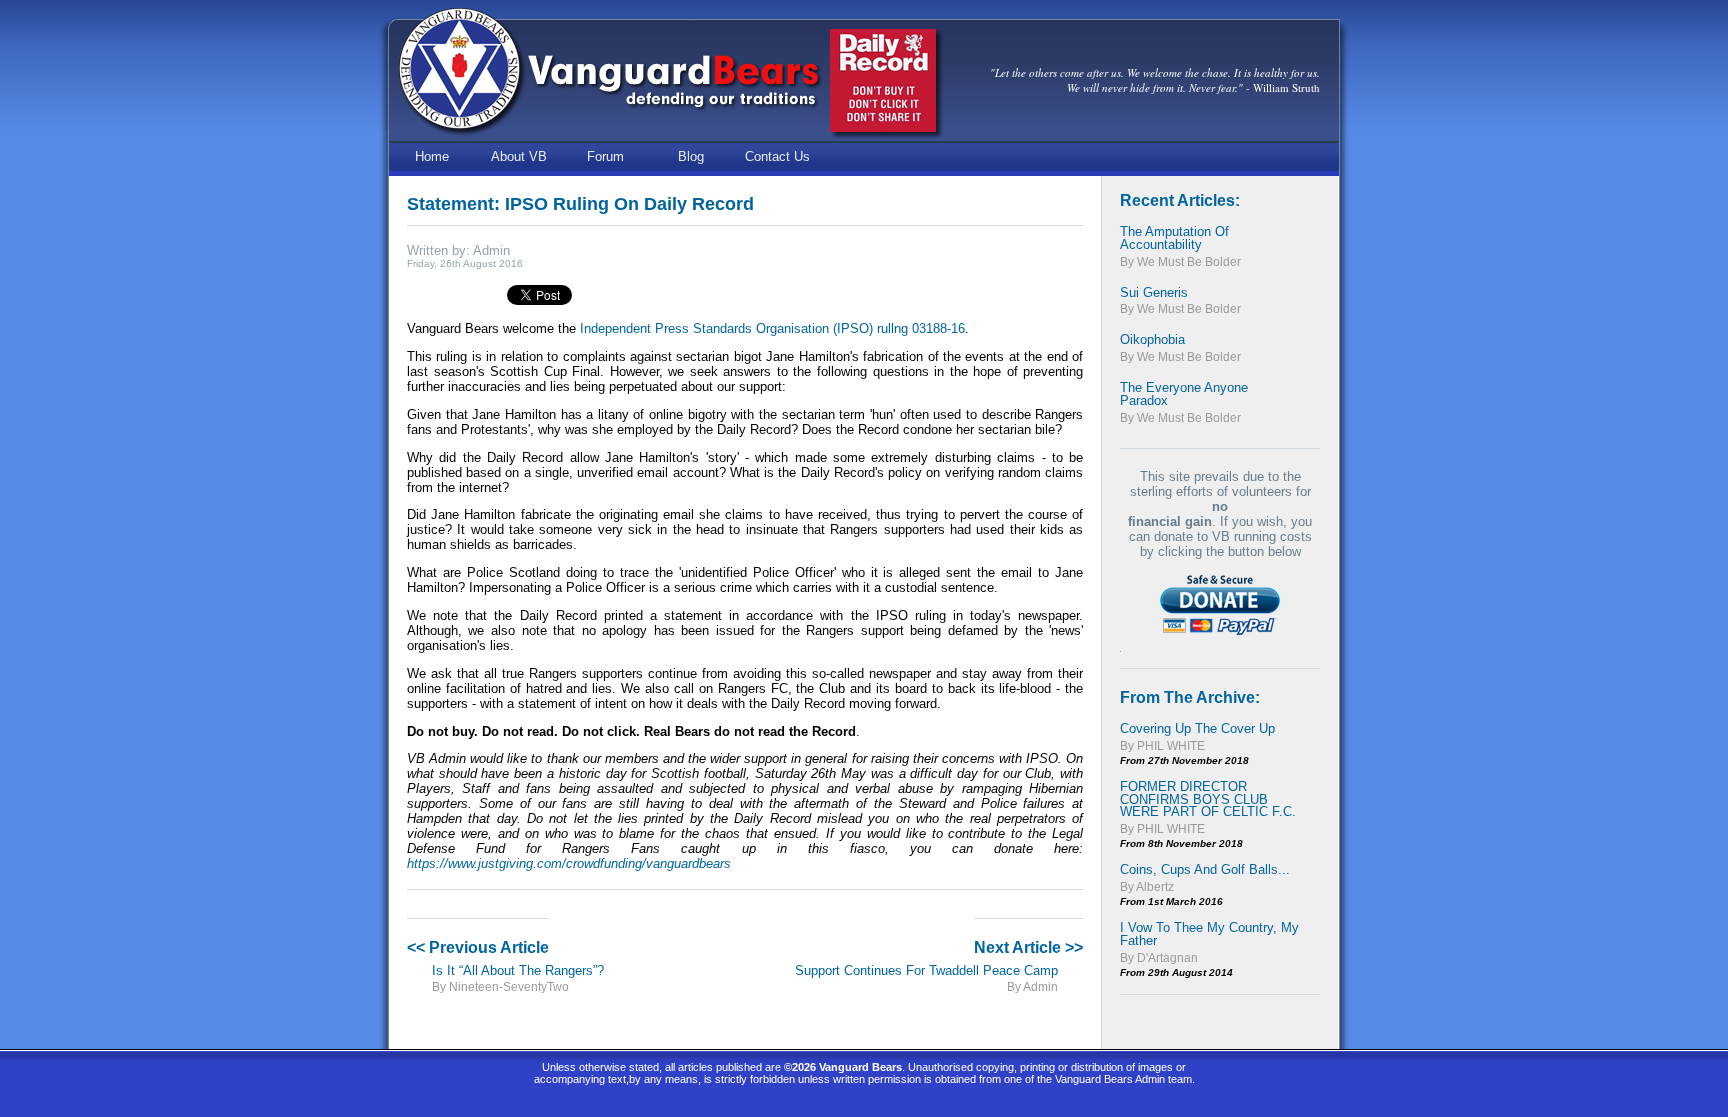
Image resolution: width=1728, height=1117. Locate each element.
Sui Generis (1154, 292)
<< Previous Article (478, 947)
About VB (519, 156)
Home (432, 156)
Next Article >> (1028, 947)
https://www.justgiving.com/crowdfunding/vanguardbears (569, 863)
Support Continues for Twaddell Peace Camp (926, 970)
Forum (605, 156)
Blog (691, 156)
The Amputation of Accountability (1174, 238)
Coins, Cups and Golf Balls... (1205, 869)
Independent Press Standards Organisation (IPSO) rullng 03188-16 (772, 328)
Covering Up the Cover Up (1197, 728)
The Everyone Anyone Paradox (1184, 394)
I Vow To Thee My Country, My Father (1209, 934)
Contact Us (777, 156)
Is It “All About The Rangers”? (518, 970)
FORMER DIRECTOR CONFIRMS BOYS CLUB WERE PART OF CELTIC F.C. (1208, 799)
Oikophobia (1152, 339)
